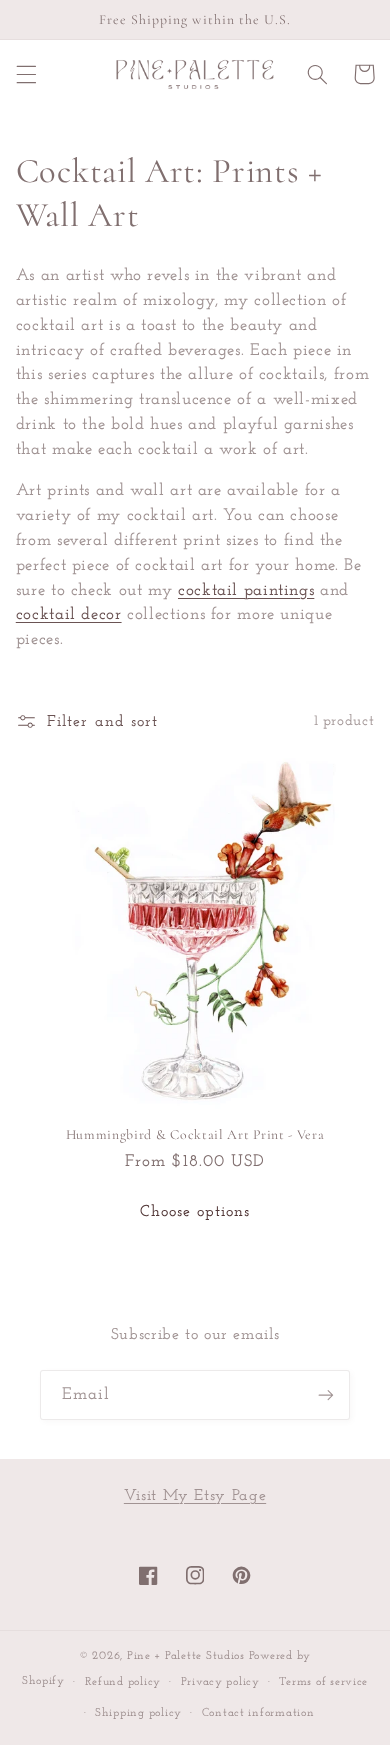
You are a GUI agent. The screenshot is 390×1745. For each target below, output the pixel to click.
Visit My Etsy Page (195, 1496)
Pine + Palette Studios (186, 1656)
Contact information (258, 1713)
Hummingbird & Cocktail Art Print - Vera (195, 1134)
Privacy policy (220, 1682)
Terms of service (323, 1682)
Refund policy (123, 1682)
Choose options (195, 1212)
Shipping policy (138, 1713)
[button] (26, 74)
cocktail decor (69, 614)
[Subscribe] (326, 1394)
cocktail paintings (246, 590)
